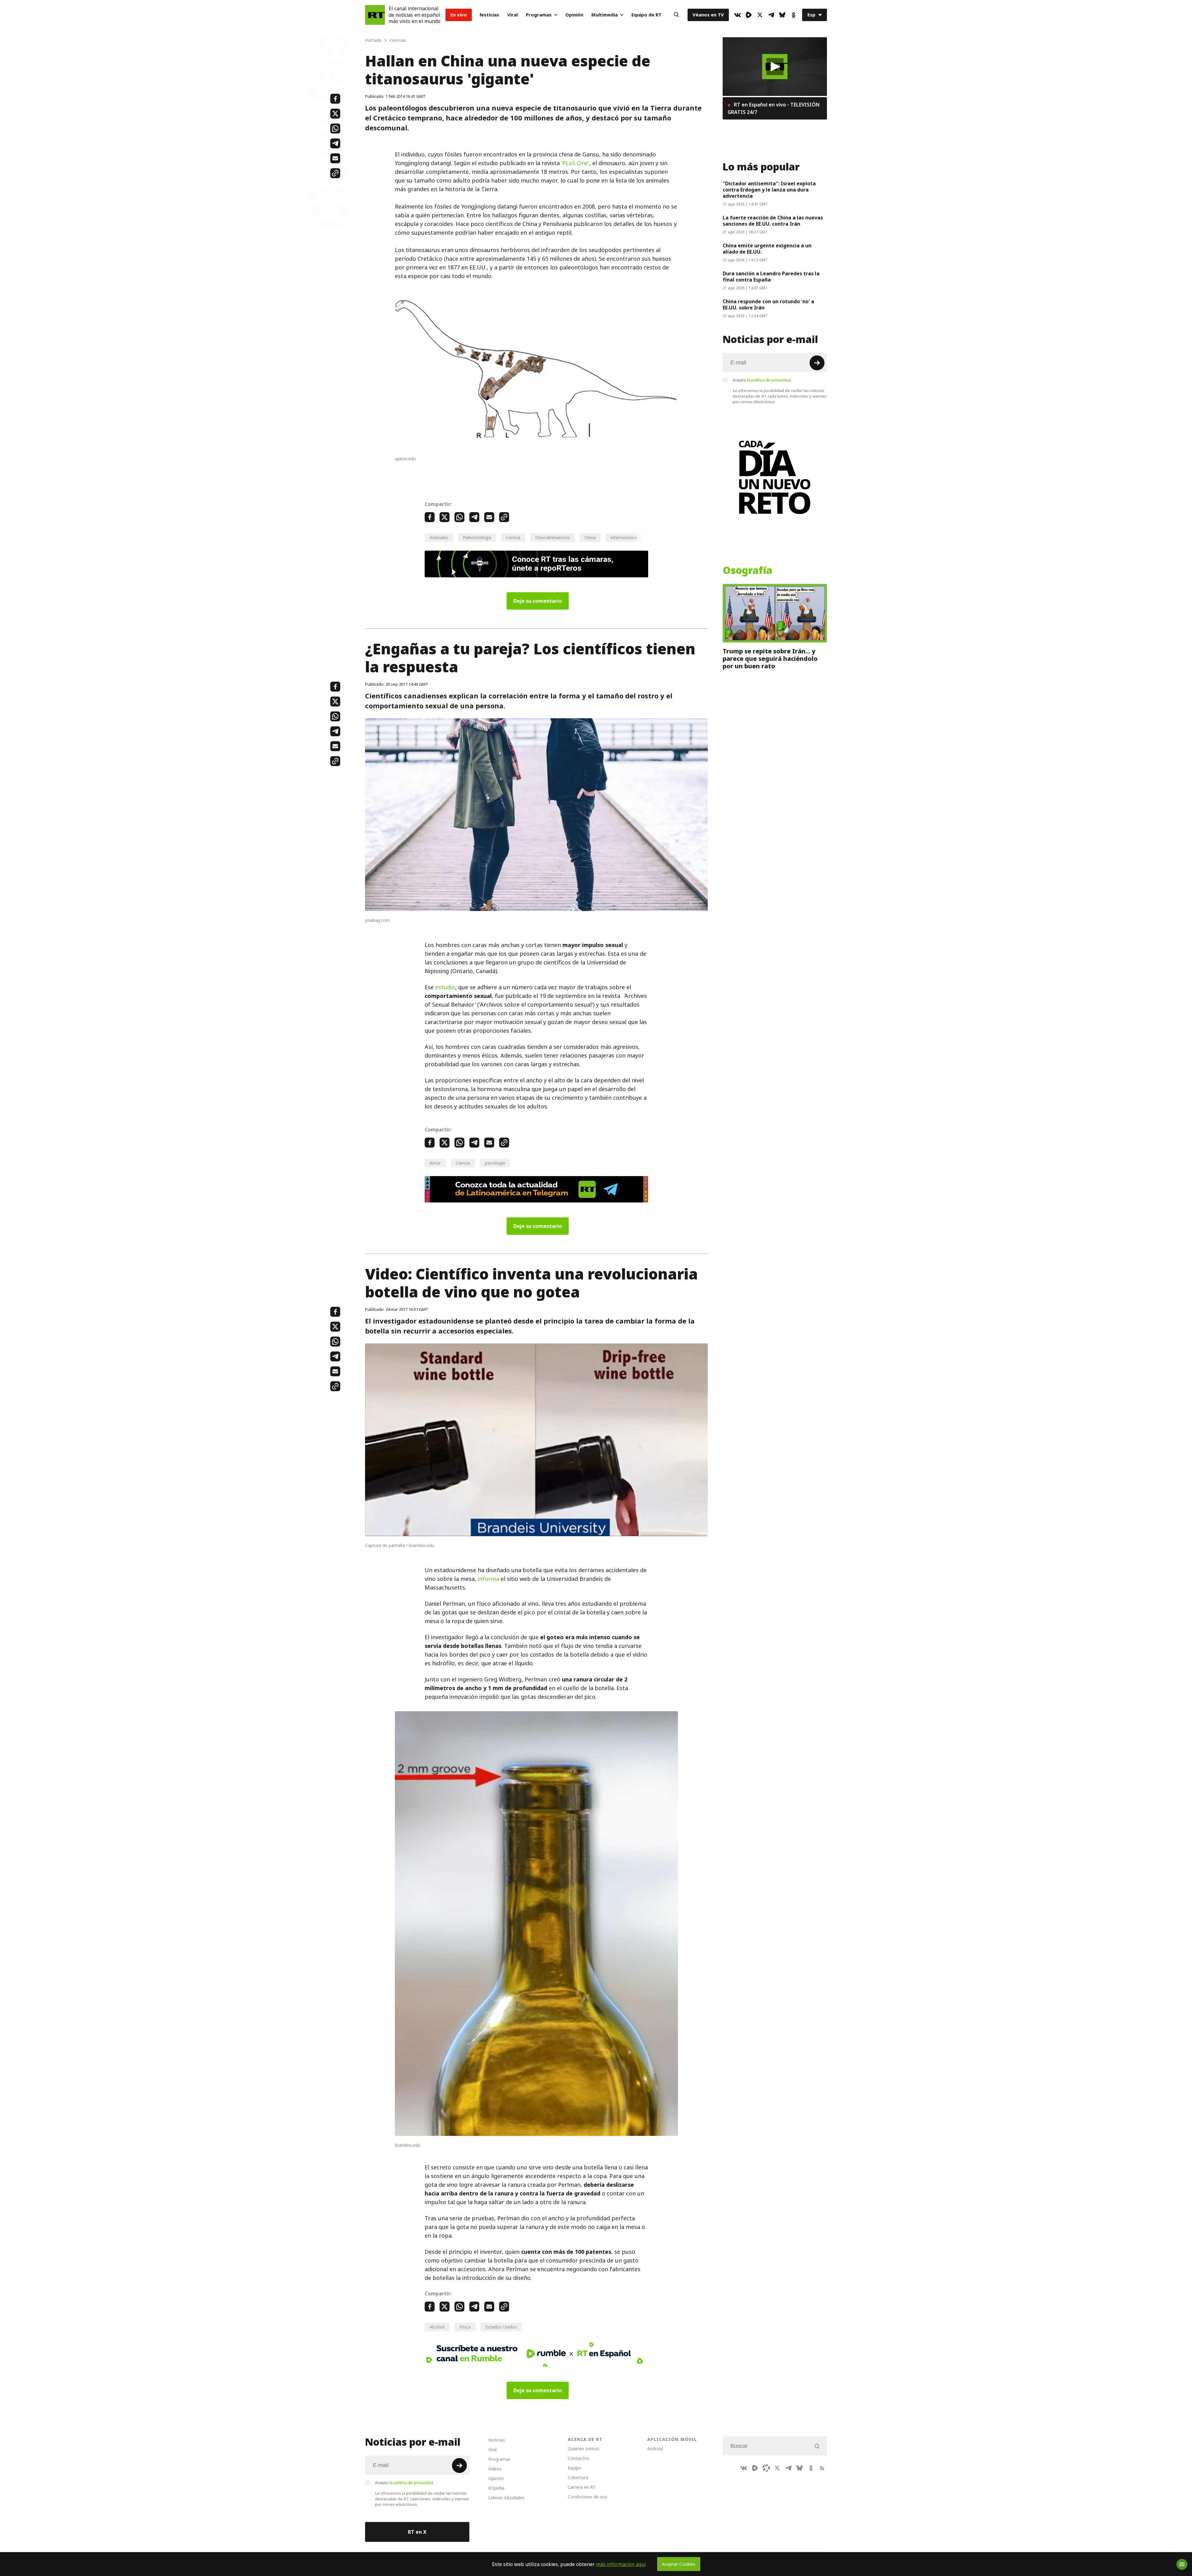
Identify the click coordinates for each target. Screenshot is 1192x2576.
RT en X (417, 2532)
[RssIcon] (822, 2468)
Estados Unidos (501, 2327)
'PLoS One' (575, 163)
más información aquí (621, 2564)
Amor (435, 1163)
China (590, 537)
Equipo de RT (646, 15)
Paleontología (477, 537)
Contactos (578, 2458)
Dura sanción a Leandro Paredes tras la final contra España (771, 277)
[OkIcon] (793, 15)
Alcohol (437, 2327)
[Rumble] (749, 15)
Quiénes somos (584, 2449)
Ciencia (513, 537)
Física (465, 2327)
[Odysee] (766, 2468)
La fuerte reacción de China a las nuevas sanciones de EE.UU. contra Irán (773, 221)
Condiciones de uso (587, 2497)
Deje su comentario (538, 601)
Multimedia (605, 15)
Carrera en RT (582, 2487)
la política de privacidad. (769, 380)
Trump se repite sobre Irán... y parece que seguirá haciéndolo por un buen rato (770, 659)
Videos (495, 2469)
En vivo (459, 15)
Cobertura (578, 2477)
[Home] (375, 15)
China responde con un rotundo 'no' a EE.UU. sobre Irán (768, 305)
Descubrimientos (552, 537)
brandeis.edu (408, 2145)
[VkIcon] (738, 15)
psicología (495, 1163)
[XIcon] (760, 15)
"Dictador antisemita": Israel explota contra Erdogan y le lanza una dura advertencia (769, 190)
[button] (775, 67)
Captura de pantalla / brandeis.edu (400, 1545)
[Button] (676, 15)
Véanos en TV (708, 15)
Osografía (747, 571)
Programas (539, 15)
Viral (512, 15)
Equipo (575, 2468)
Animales (439, 537)
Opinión (574, 15)
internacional (624, 537)
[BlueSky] (782, 15)
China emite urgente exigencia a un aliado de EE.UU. (767, 249)
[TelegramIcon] (771, 15)
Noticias (489, 15)
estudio (445, 987)
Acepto (762, 380)
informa (488, 1579)
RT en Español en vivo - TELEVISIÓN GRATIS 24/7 (774, 108)
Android (655, 2449)
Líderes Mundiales (506, 2498)
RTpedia (496, 2488)
